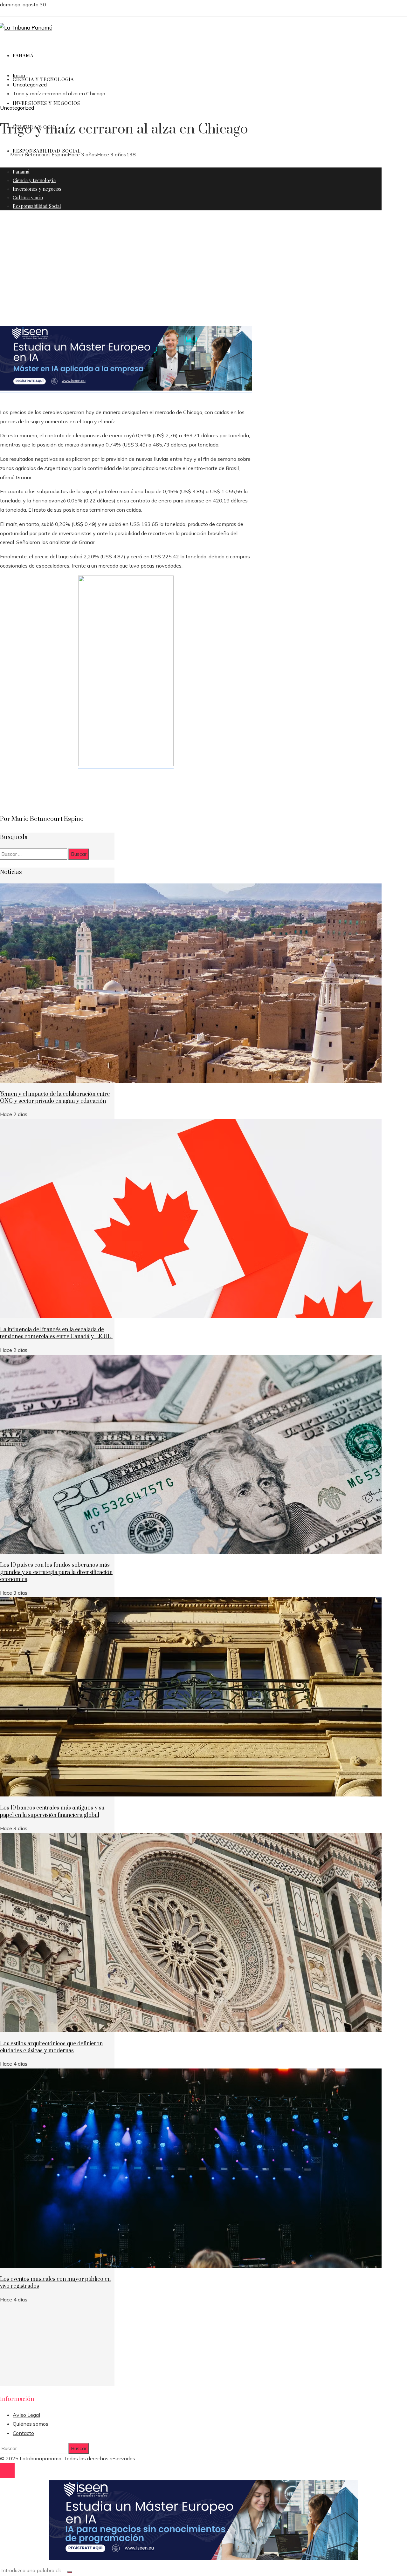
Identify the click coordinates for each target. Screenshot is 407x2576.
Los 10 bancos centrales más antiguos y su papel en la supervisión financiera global (52, 1811)
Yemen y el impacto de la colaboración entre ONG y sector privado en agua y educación (55, 1098)
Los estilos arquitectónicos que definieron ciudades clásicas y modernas (51, 2047)
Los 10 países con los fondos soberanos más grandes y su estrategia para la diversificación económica (56, 1572)
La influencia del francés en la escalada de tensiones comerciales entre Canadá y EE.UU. (56, 1333)
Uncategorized (17, 108)
